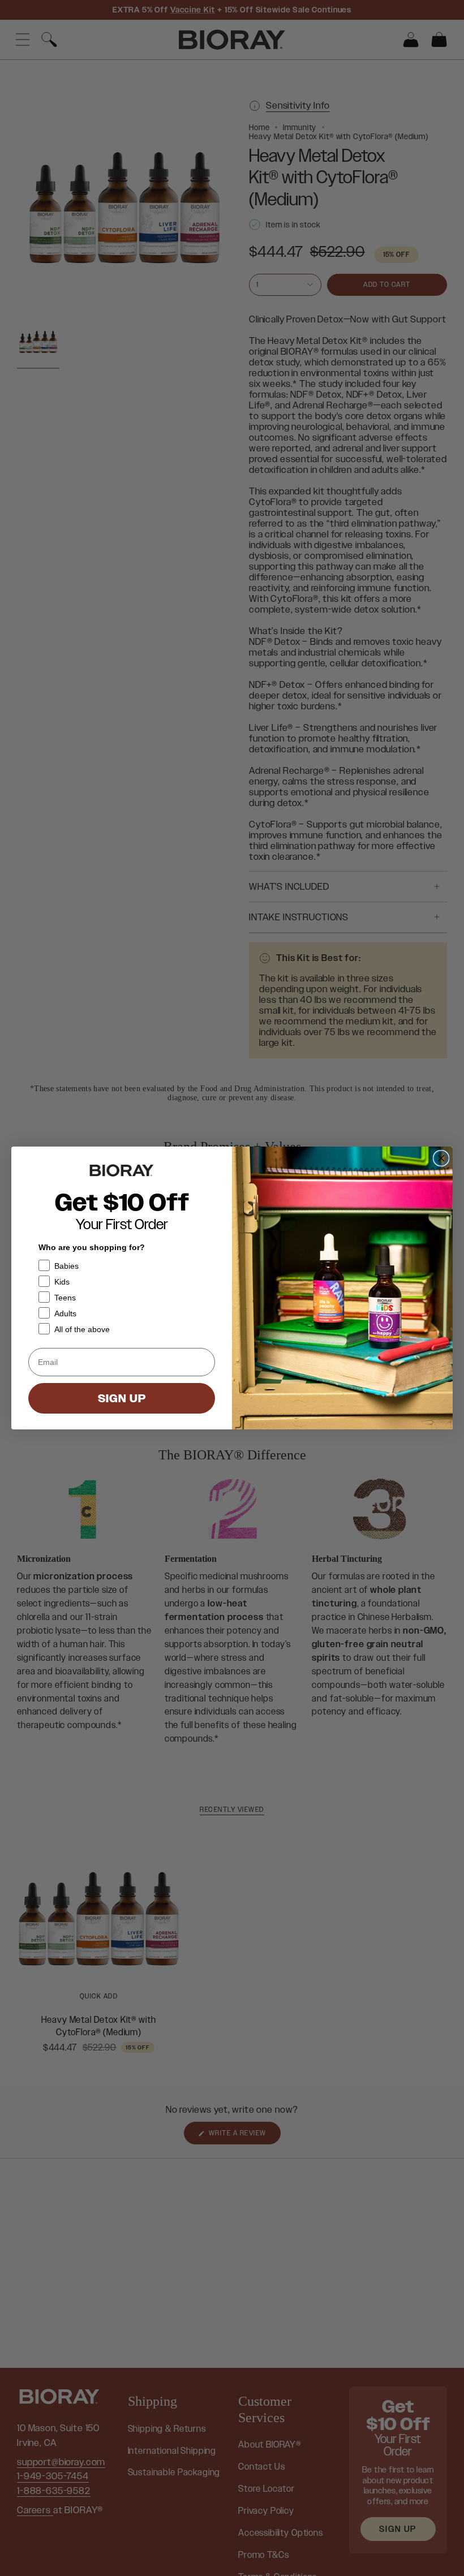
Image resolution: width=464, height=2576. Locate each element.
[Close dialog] (441, 1158)
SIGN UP (122, 1398)
